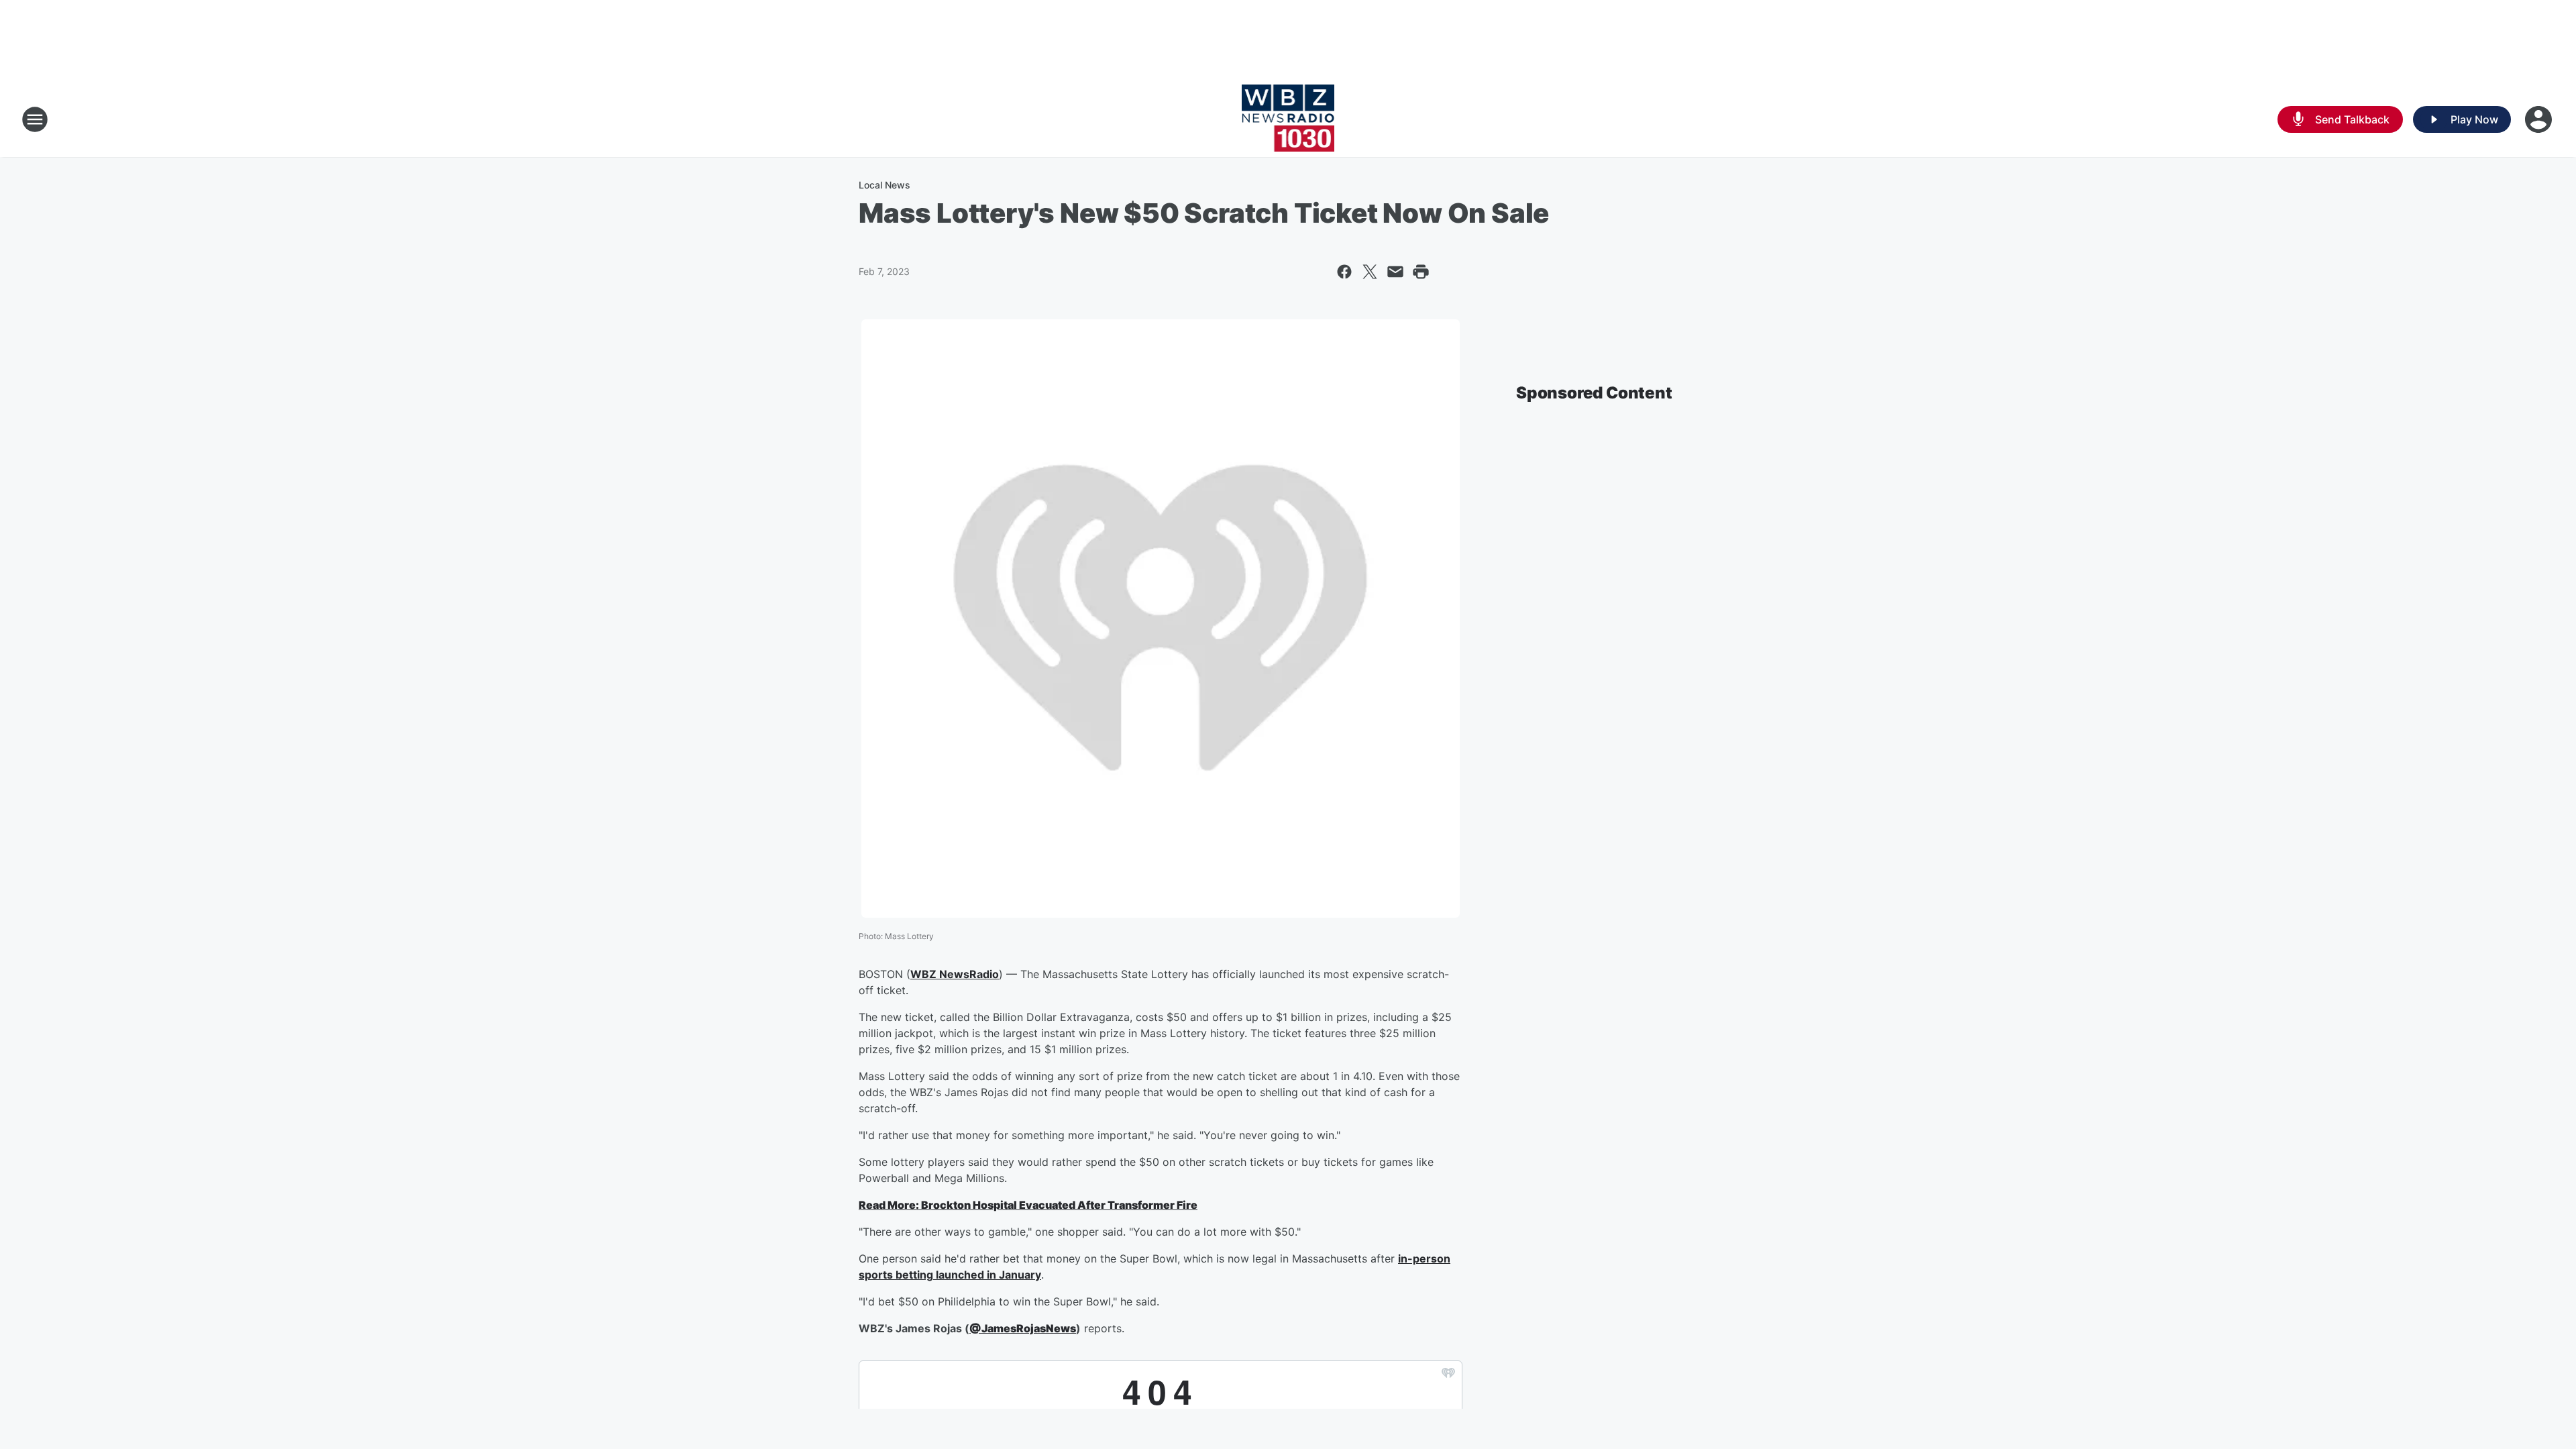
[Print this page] (1421, 272)
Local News (884, 185)
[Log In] (2540, 119)
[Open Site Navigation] (35, 119)
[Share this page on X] (1370, 272)
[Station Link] (1288, 119)
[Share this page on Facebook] (1344, 272)
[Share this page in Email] (1395, 272)
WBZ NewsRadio (955, 974)
